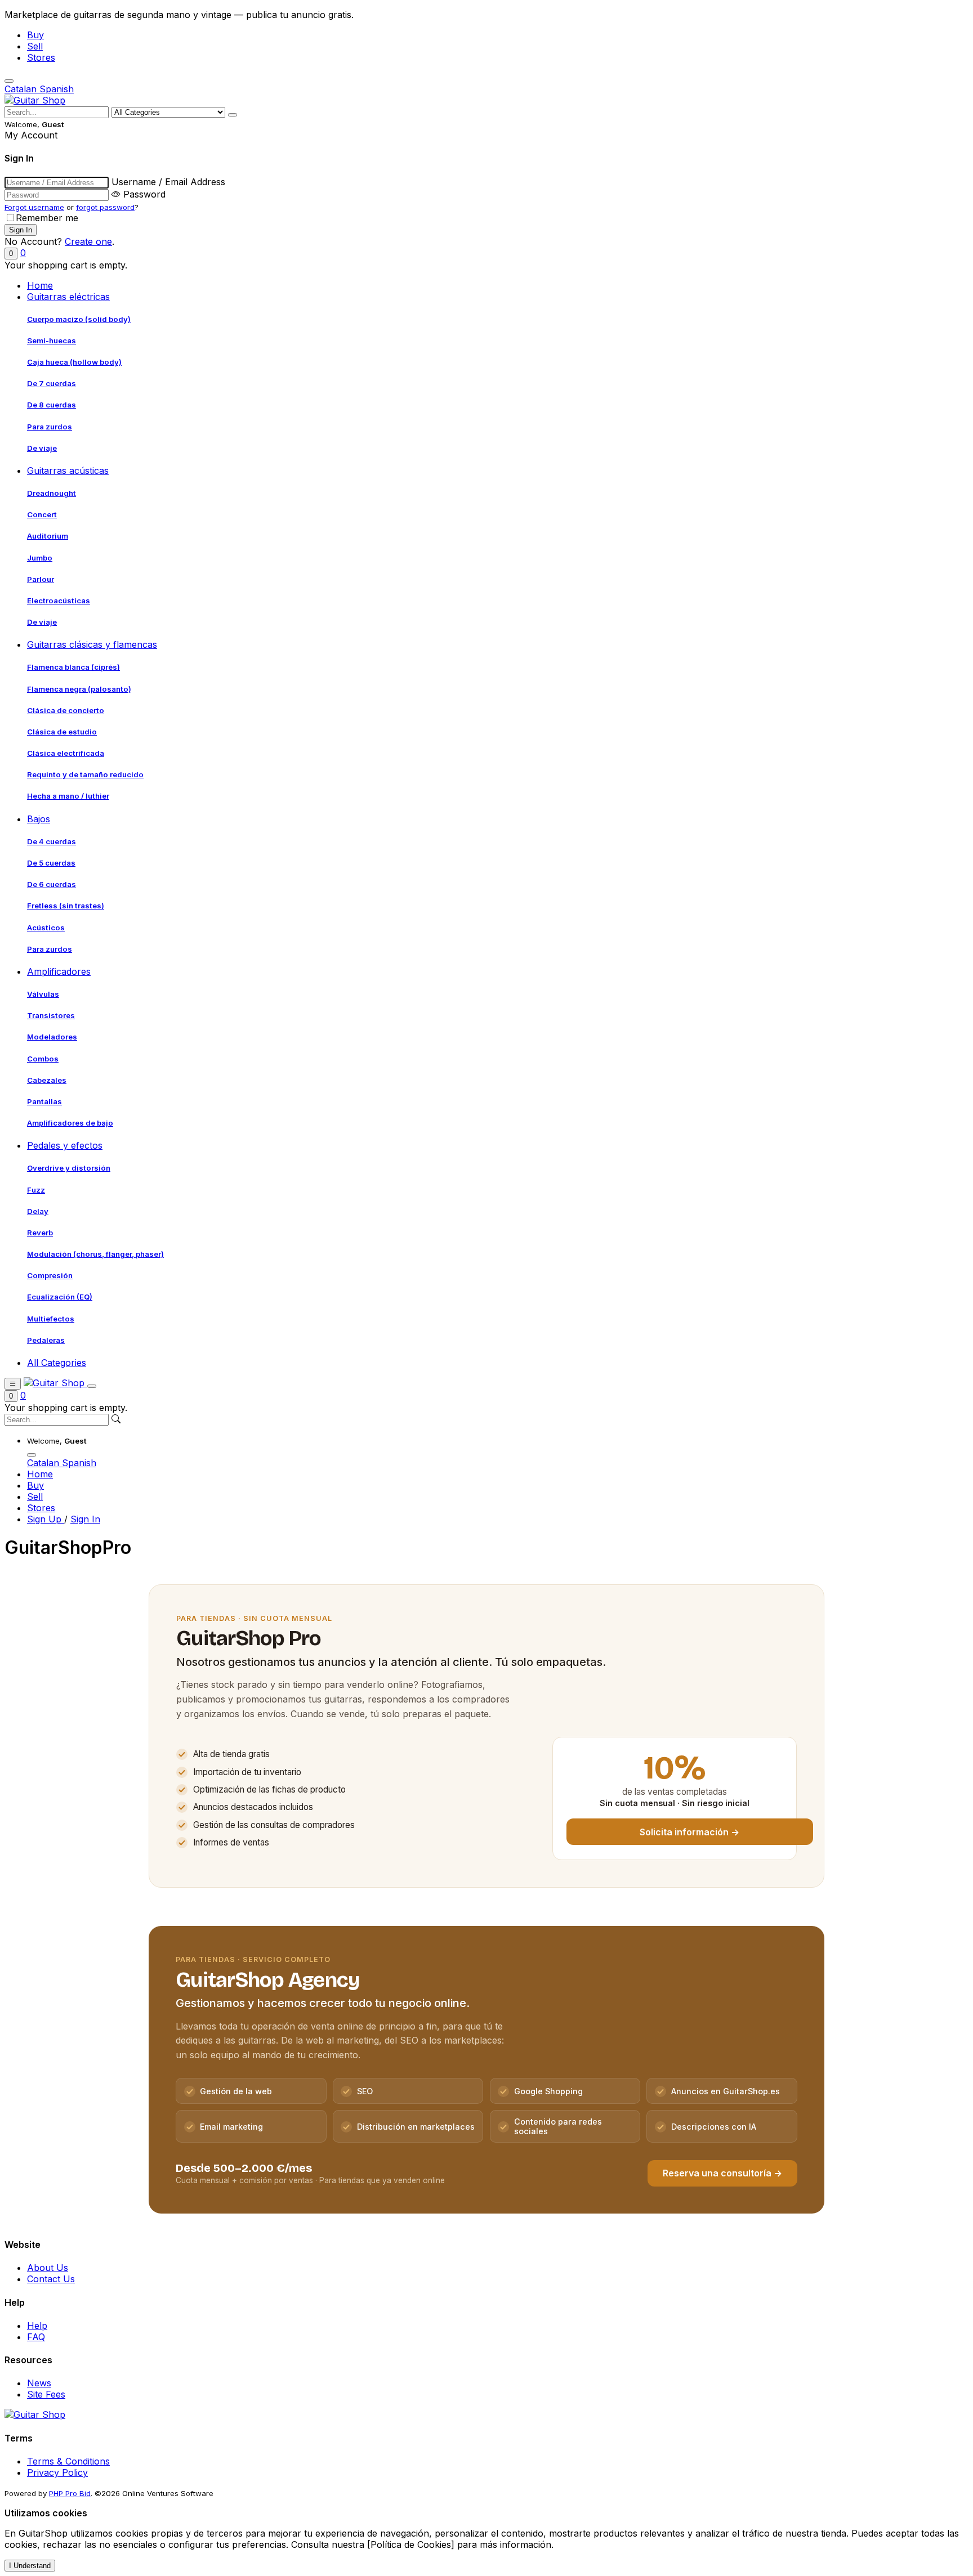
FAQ (36, 2337)
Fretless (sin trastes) (66, 906)
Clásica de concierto (66, 710)
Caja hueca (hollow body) (74, 362)
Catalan (22, 89)
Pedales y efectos (65, 1145)
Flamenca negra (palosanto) (79, 689)
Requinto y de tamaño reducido (85, 774)
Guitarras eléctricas (68, 297)
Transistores (51, 1015)
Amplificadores (59, 971)
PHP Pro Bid (70, 2493)
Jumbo (40, 558)
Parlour (41, 579)
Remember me (47, 218)
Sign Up (46, 1519)
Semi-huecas (52, 341)
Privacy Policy (57, 2472)
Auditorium (48, 536)
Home (40, 285)
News (39, 2383)
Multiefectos (51, 1319)
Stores (41, 57)
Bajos (39, 819)
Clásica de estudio (62, 732)
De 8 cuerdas (52, 405)
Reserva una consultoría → (722, 2173)
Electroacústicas (59, 601)
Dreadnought (52, 493)
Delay (38, 1211)
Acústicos (46, 928)
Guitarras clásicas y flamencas (92, 644)
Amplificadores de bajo (70, 1123)
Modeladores (52, 1037)
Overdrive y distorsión (69, 1168)
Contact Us (51, 2279)
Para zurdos (50, 427)
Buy (35, 35)
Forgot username (34, 207)
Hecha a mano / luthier (68, 796)
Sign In (85, 1519)
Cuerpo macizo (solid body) (79, 319)
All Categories (57, 1363)
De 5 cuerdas (51, 863)
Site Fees (46, 2394)
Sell (35, 46)
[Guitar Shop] (35, 100)
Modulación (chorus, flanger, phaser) (95, 1254)
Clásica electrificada (66, 753)
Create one (88, 241)
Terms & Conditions (68, 2461)
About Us (48, 2268)
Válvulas (43, 994)
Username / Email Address (168, 182)
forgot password (105, 207)
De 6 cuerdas (52, 884)
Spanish (57, 89)
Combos (43, 1059)
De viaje (42, 448)
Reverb (40, 1233)
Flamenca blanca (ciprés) (73, 667)
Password (144, 194)
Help (37, 2326)
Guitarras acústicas (68, 471)
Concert (42, 514)
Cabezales (47, 1080)
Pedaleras (46, 1340)
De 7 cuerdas (52, 383)
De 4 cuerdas (52, 841)
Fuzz (36, 1190)
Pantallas (44, 1101)
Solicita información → (689, 1832)
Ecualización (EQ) (60, 1297)
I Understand (30, 2566)
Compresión (50, 1275)
